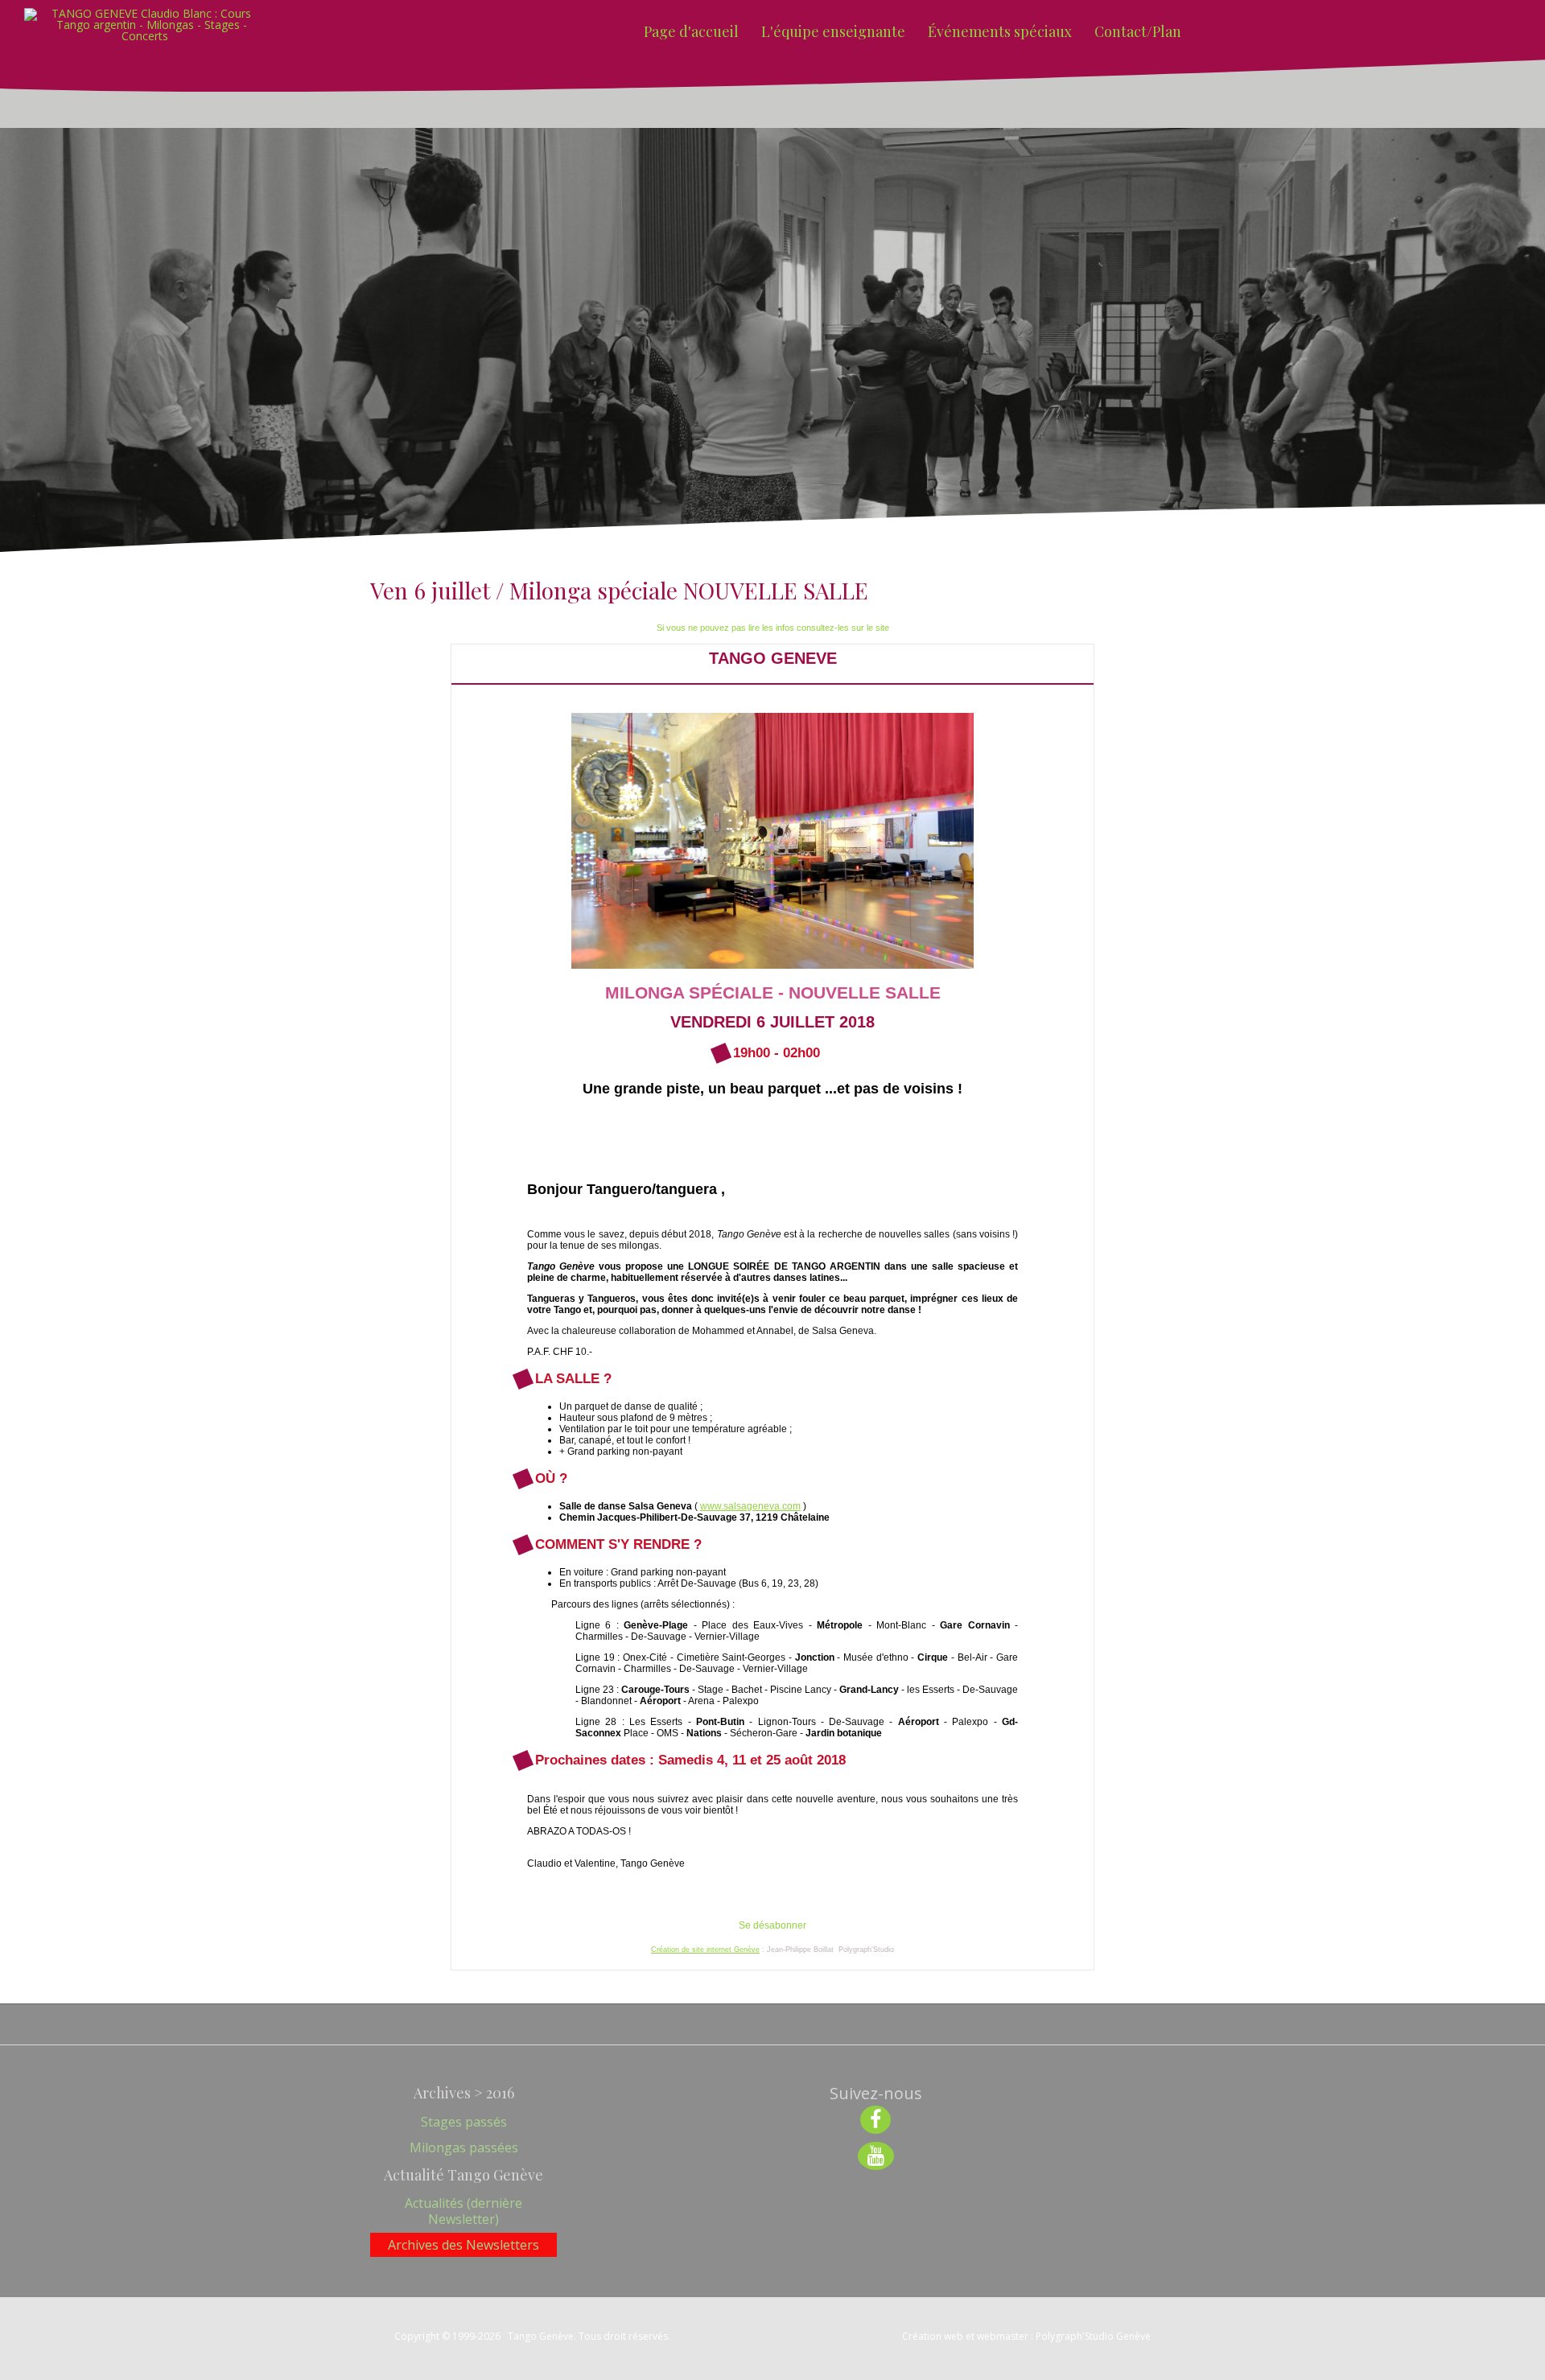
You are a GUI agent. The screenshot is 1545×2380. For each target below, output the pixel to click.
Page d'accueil (691, 31)
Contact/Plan (1138, 31)
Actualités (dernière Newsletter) (463, 2211)
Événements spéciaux (1000, 31)
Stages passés (464, 2122)
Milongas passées (464, 2147)
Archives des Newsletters (463, 2245)
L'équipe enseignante (833, 31)
